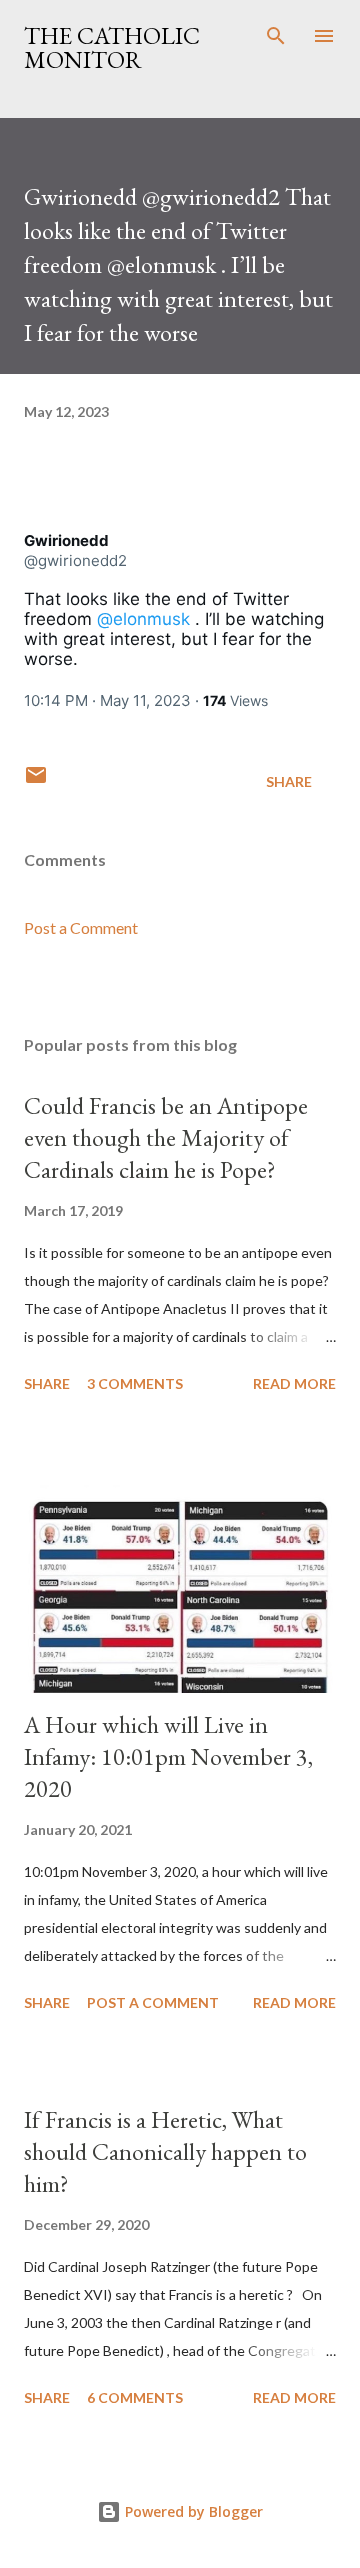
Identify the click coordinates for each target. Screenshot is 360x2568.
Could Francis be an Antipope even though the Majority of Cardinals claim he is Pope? (166, 1137)
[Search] (276, 36)
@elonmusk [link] (143, 619)
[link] (66, 541)
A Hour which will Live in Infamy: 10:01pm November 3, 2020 (168, 1756)
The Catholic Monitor (112, 47)
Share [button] (289, 781)
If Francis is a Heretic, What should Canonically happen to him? (165, 2151)
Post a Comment (81, 927)
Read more (294, 1383)
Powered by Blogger (192, 2511)
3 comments (135, 1383)
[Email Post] (36, 781)
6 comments (135, 2397)
